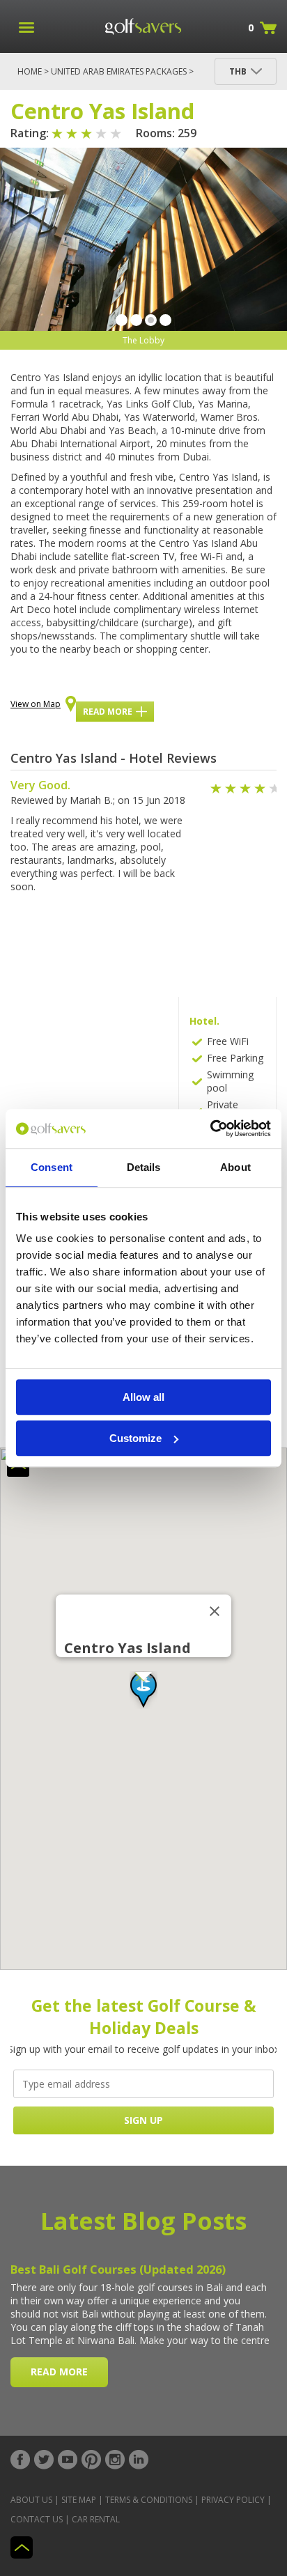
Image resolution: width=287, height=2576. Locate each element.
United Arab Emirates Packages (119, 71)
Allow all (143, 1397)
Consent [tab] (52, 1167)
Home (30, 71)
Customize (135, 1438)
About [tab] (235, 1167)
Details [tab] (144, 1167)
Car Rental (96, 2519)
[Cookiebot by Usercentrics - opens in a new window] (210, 1128)
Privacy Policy (233, 2500)
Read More (108, 712)
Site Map (79, 2500)
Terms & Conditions (149, 2500)
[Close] (215, 1611)
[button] (143, 1690)
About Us (31, 2500)
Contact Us (37, 2519)
